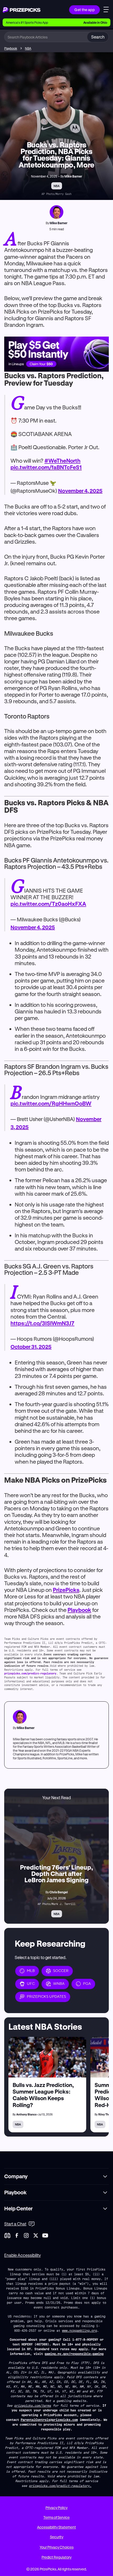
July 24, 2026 (56, 1898)
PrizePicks (66, 1590)
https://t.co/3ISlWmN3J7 (42, 1323)
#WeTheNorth (62, 461)
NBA (28, 48)
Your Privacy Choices (57, 2547)
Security (57, 2537)
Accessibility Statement (56, 2527)
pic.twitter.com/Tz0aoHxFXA (48, 904)
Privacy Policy (56, 2508)
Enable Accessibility (22, 2255)
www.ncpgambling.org (79, 2330)
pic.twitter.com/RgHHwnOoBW (51, 1103)
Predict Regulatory (56, 2557)
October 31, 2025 (31, 1347)
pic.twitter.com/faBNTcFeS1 (46, 467)
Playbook (11, 48)
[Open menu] (106, 10)
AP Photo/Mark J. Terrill (56, 1904)
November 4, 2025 (80, 491)
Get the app (84, 10)
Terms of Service (56, 2517)
